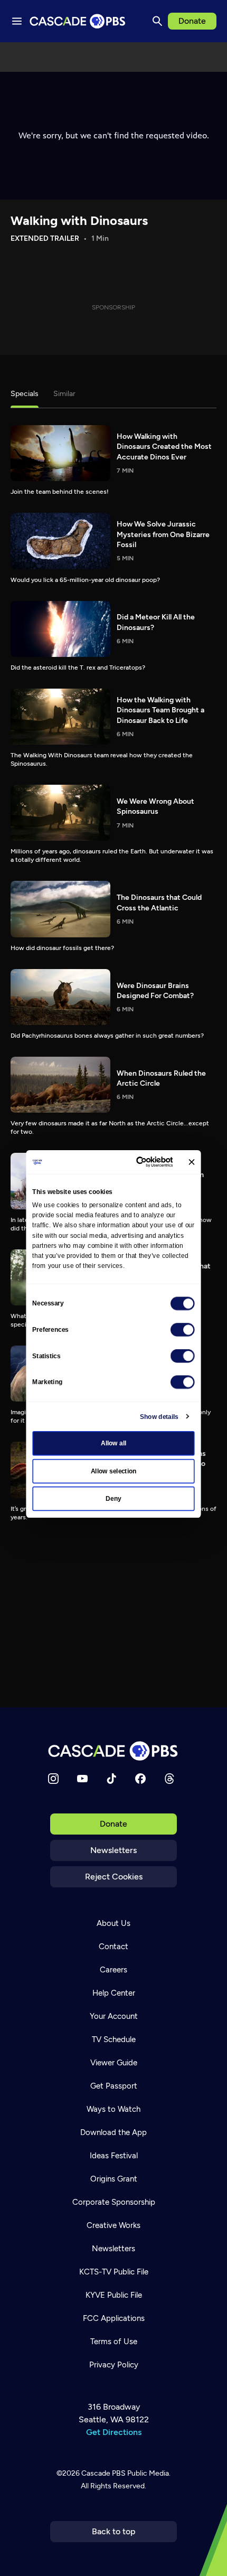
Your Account (114, 2016)
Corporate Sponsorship (114, 2202)
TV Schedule (114, 2039)
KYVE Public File (114, 2295)
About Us (113, 1923)
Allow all (114, 1443)
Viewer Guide (114, 2063)
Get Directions (114, 2432)
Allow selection (114, 1471)
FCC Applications (114, 2318)
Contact (113, 1947)
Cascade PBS (103, 2473)
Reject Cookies (114, 1877)
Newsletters (113, 1850)
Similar (64, 394)
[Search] (157, 21)
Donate (192, 21)
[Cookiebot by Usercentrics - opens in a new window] (137, 1162)
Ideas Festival (114, 2156)
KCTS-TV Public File (114, 2272)
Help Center (114, 1993)
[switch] (183, 1330)
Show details (159, 1416)
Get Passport (114, 2086)
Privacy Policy (114, 2365)
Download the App (113, 2132)
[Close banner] (191, 1162)
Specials (25, 394)
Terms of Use (114, 2342)
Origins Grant (114, 2179)
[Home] (113, 1751)
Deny (113, 1499)
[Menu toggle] (17, 21)
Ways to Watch (113, 2109)
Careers (113, 1970)
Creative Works (113, 2225)
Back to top (114, 2531)
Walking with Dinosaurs (79, 220)
